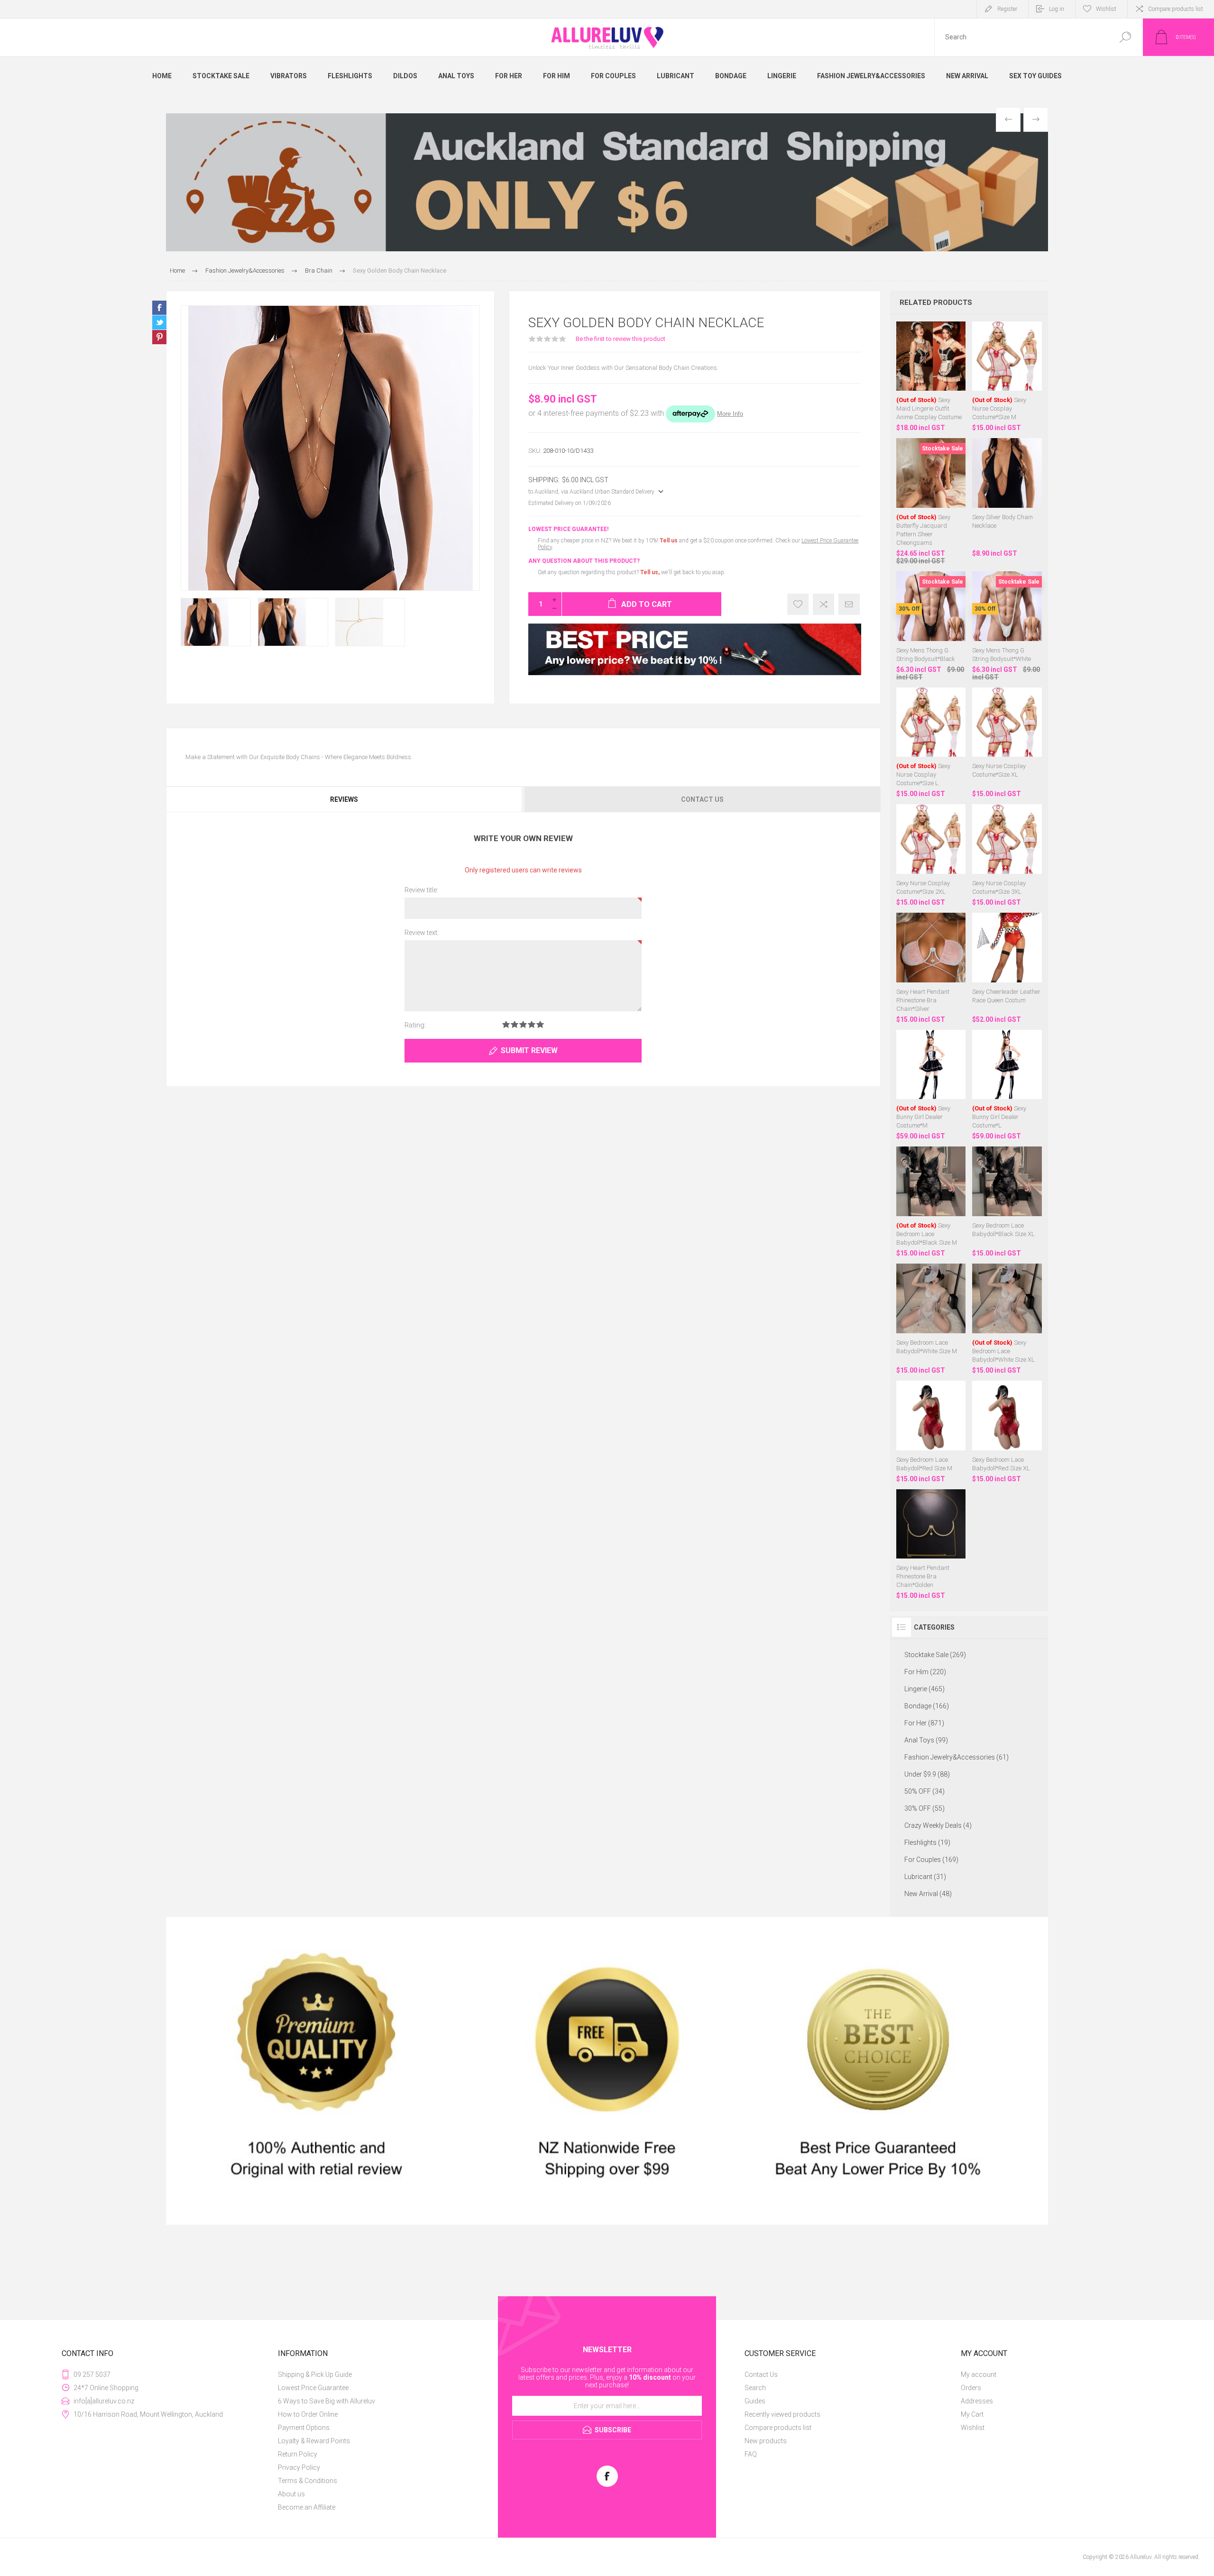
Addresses (977, 2401)
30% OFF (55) (924, 1808)
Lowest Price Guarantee (313, 2388)
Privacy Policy (299, 2467)
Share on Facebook (159, 308)
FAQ (751, 2454)
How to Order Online (308, 2414)
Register (1007, 9)
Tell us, (650, 572)
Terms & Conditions (308, 2481)
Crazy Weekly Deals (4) (938, 1825)
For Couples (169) (931, 1860)
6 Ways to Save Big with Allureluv (326, 2401)
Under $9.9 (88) (927, 1774)
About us (291, 2494)
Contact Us (761, 2374)
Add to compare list (823, 604)
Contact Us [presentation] (702, 799)
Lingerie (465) (924, 1689)
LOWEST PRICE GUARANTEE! (568, 529)
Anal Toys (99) (926, 1740)
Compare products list (1176, 9)
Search (1125, 37)
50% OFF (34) (924, 1791)
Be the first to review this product (621, 339)
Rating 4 (532, 1024)
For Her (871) (924, 1723)
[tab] (345, 799)
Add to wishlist (798, 604)
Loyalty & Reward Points (314, 2441)
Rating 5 (540, 1024)
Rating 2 (515, 1024)
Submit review (529, 1050)
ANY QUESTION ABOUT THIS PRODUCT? (584, 561)
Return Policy (298, 2454)
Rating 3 (523, 1024)
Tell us (669, 541)
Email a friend (849, 604)
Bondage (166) (927, 1706)
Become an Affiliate (307, 2507)
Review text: (422, 933)
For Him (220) (925, 1672)
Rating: (415, 1025)
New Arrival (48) (928, 1894)
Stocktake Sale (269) (935, 1655)
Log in (1057, 9)
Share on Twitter (159, 322)
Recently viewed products (782, 2414)
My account (979, 2374)
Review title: (421, 890)
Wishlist (973, 2428)
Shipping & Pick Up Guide (315, 2374)
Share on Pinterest (159, 337)
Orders (971, 2388)
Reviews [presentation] (344, 799)
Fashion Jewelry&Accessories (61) (956, 1757)
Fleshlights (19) (927, 1843)
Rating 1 (506, 1024)
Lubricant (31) (925, 1877)
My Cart (972, 2414)
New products (766, 2441)
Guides (755, 2401)
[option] (607, 182)
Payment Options (304, 2428)
